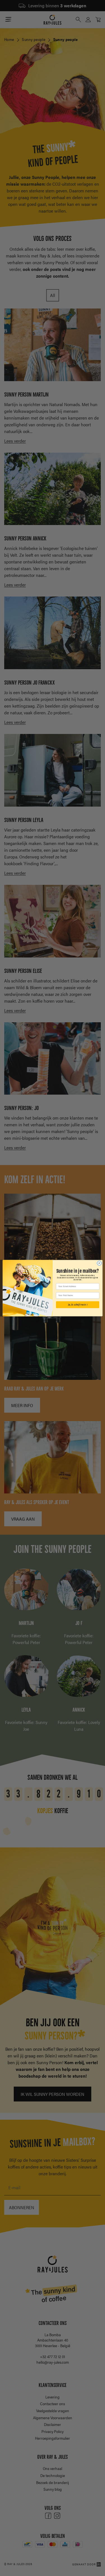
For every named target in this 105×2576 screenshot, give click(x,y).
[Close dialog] (99, 1263)
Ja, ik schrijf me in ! (77, 1305)
